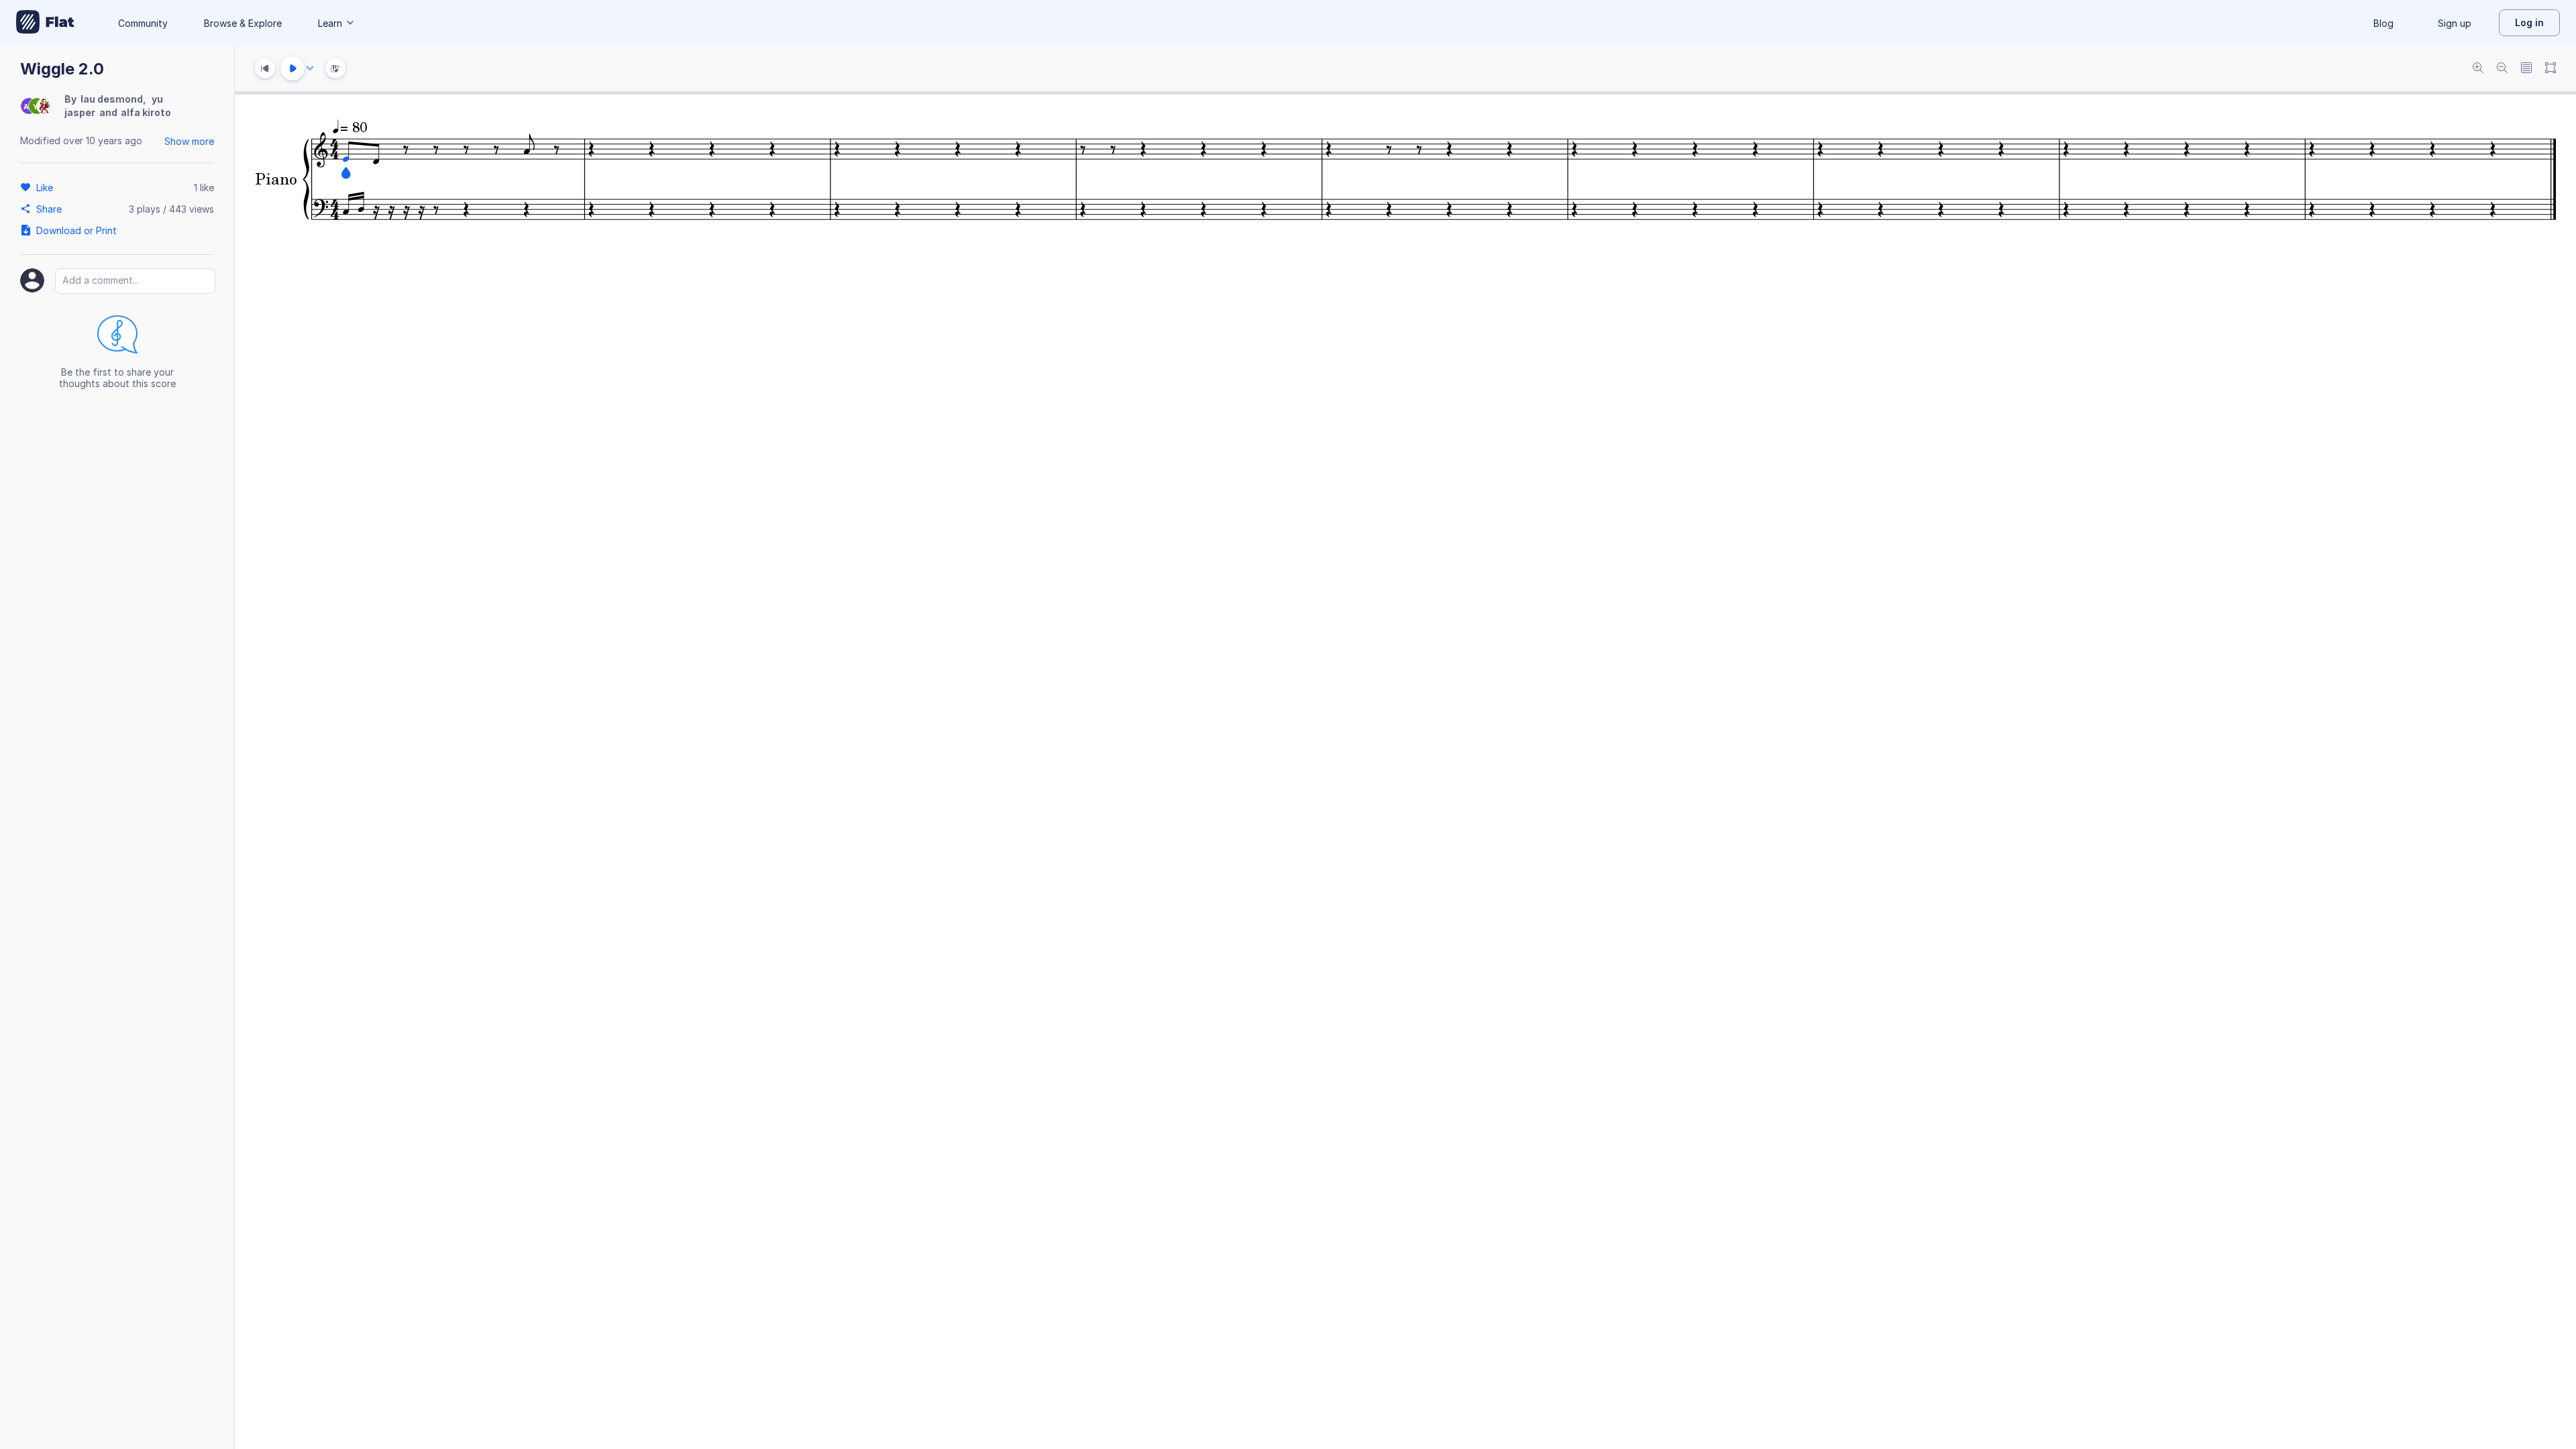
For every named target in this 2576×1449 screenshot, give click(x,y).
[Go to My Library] (45, 23)
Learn (330, 23)
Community (143, 23)
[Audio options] (310, 68)
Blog (2383, 23)
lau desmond (112, 99)
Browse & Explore (243, 23)
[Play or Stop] (292, 68)
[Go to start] (265, 68)
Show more (189, 141)
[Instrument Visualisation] (335, 68)
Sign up (2455, 23)
